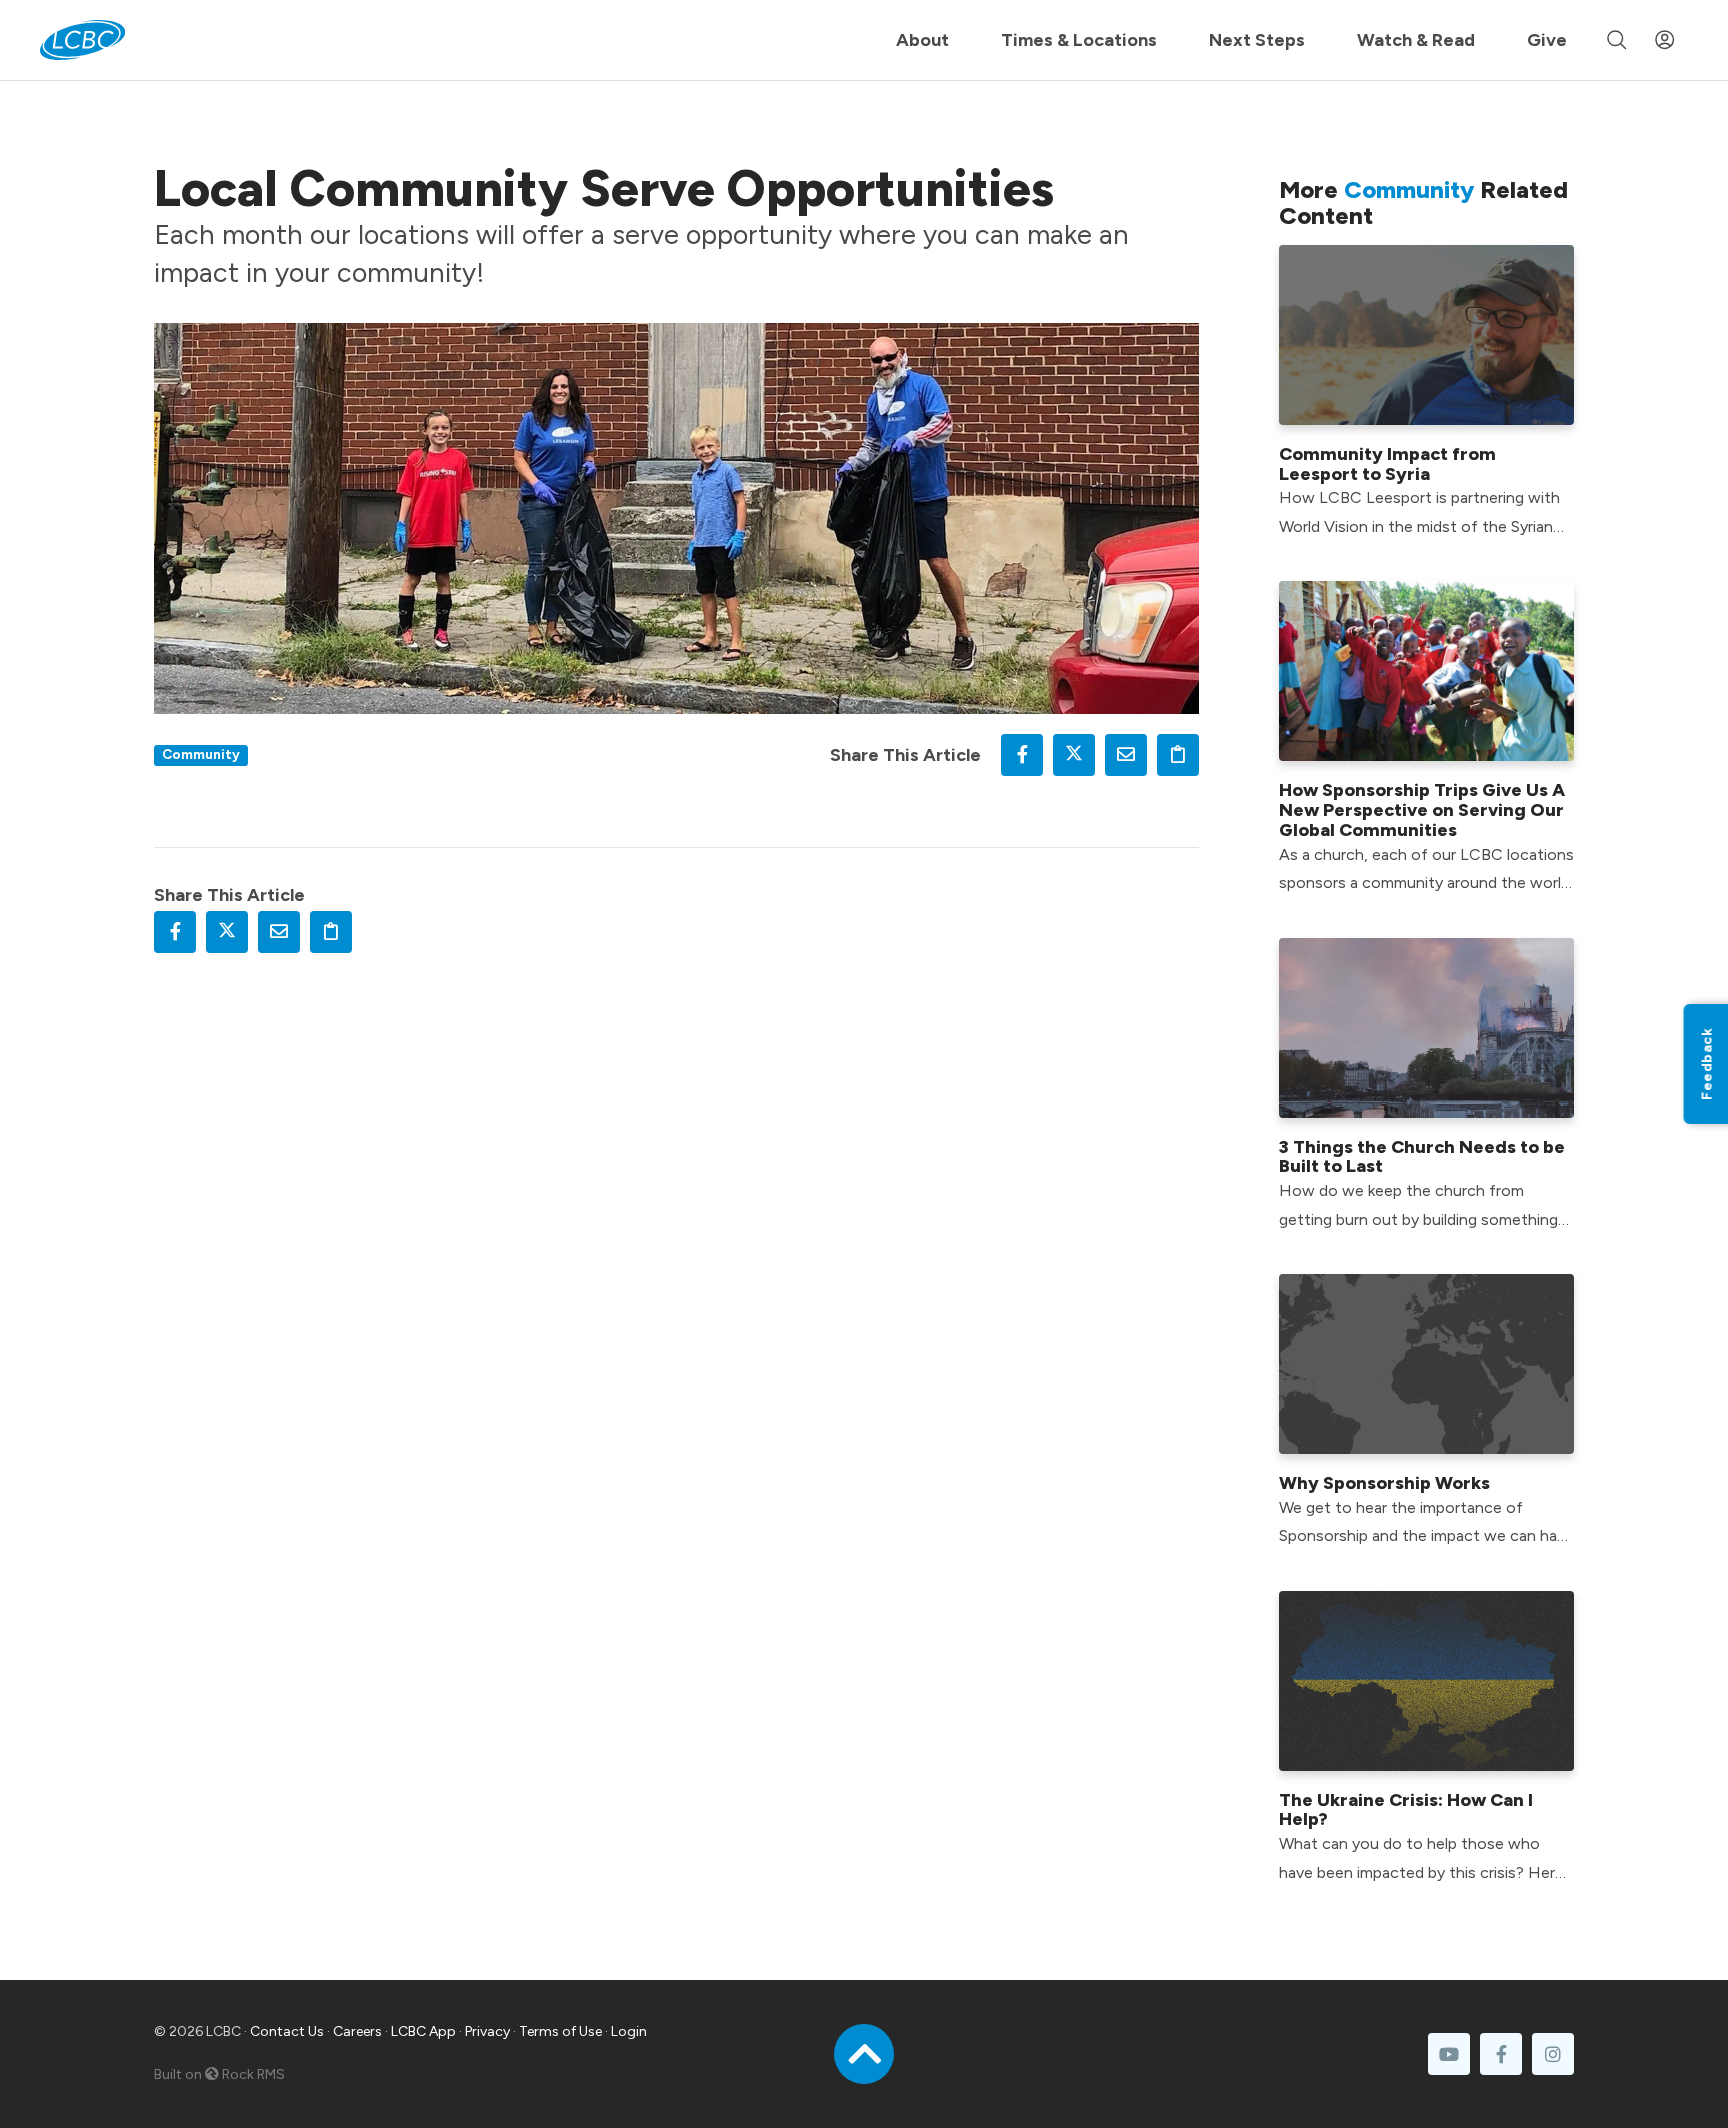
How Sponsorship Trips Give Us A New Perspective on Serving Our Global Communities (1422, 810)
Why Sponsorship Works (1384, 1483)
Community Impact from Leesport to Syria (1387, 464)
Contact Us (287, 2031)
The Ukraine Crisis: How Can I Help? (1406, 1810)
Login (629, 2031)
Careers (357, 2031)
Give (1547, 40)
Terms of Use (560, 2031)
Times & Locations (1079, 40)
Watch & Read (1416, 40)
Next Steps (1257, 40)
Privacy (487, 2031)
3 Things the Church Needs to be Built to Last (1422, 1157)
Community (201, 754)
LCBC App (423, 2031)
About (922, 40)
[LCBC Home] (82, 40)
